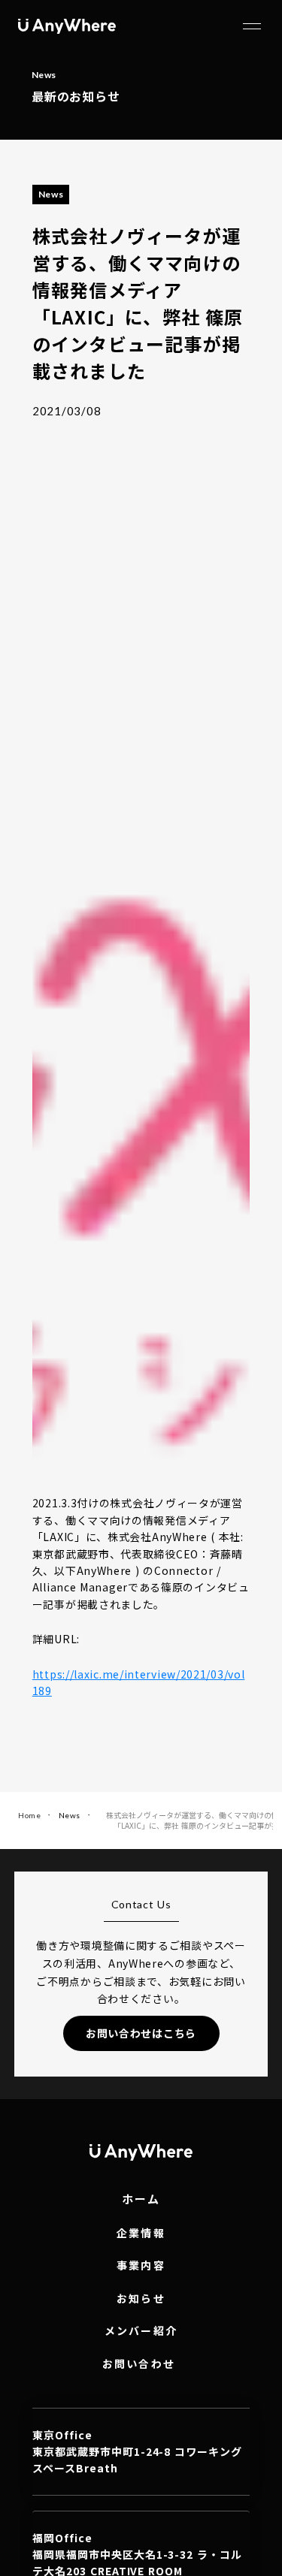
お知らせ (141, 2298)
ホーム (141, 2199)
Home (29, 1815)
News (70, 1815)
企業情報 (141, 2233)
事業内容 (141, 2265)
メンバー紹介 (141, 2331)
